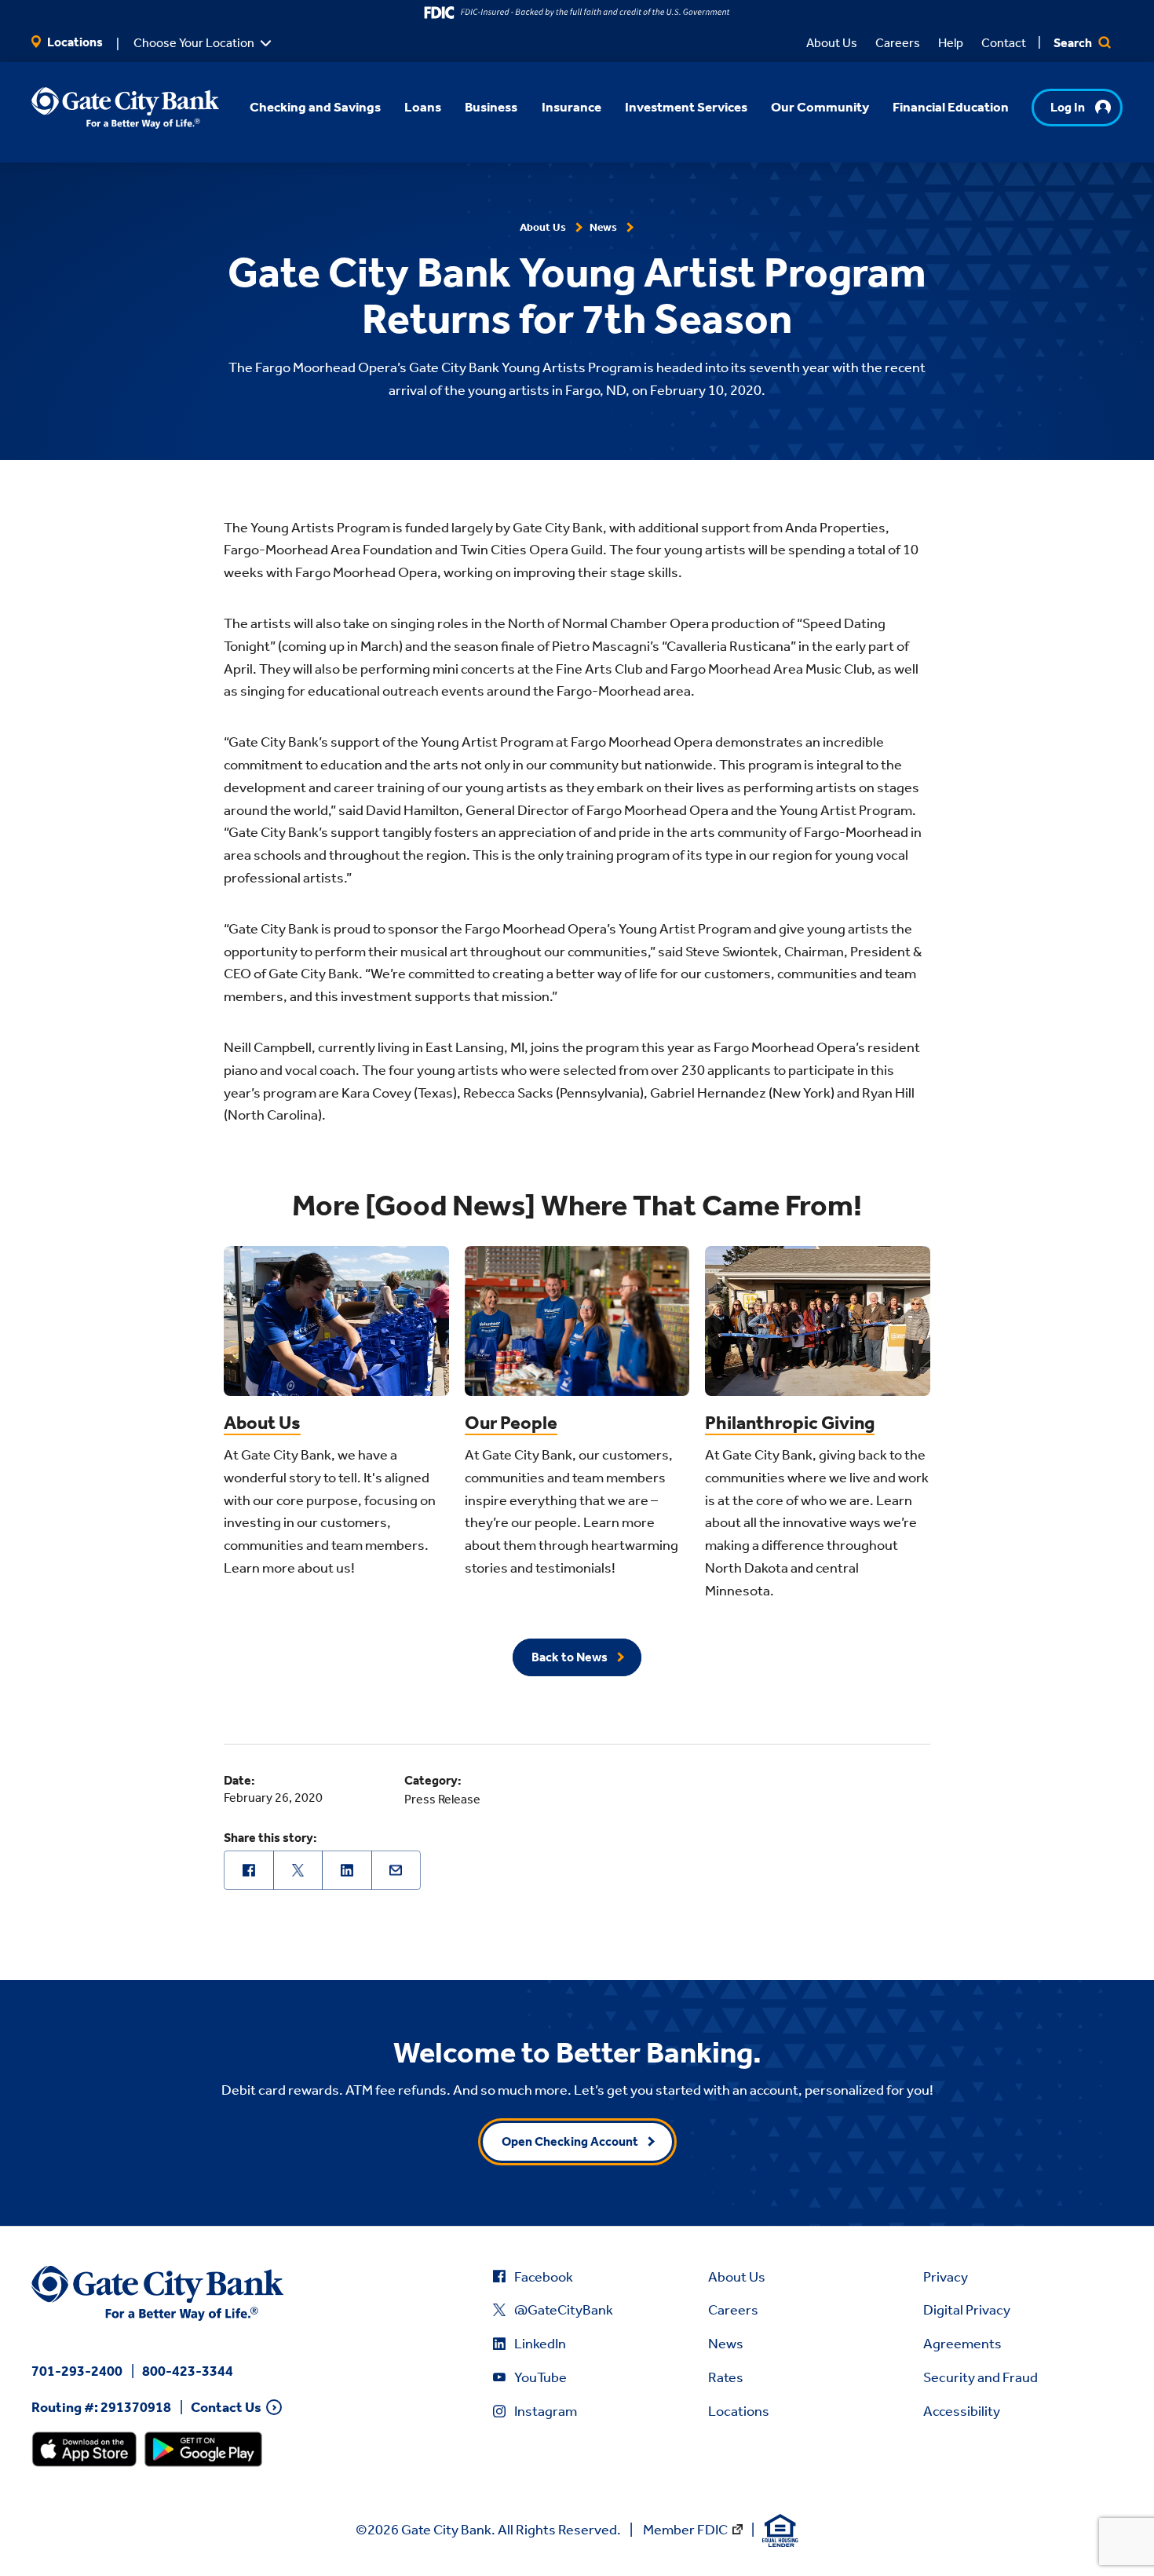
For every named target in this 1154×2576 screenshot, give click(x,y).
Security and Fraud (981, 2377)
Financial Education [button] (951, 107)
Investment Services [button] (686, 107)
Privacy (946, 2277)
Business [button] (491, 107)
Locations (74, 42)
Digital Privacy (967, 2310)
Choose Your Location (194, 43)
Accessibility (962, 2411)
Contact (1004, 43)
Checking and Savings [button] (315, 107)
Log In (1068, 107)
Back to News (570, 1657)
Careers (898, 43)
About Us (832, 43)
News (726, 2344)
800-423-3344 (188, 2371)
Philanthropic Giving (790, 1423)
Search (1074, 43)
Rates (726, 2377)
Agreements (962, 2344)
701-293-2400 (77, 2371)
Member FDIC (685, 2530)
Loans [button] (423, 107)
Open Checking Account (570, 2141)
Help (951, 43)
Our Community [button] (820, 107)
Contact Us (226, 2408)
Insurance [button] (572, 107)
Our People (511, 1423)
